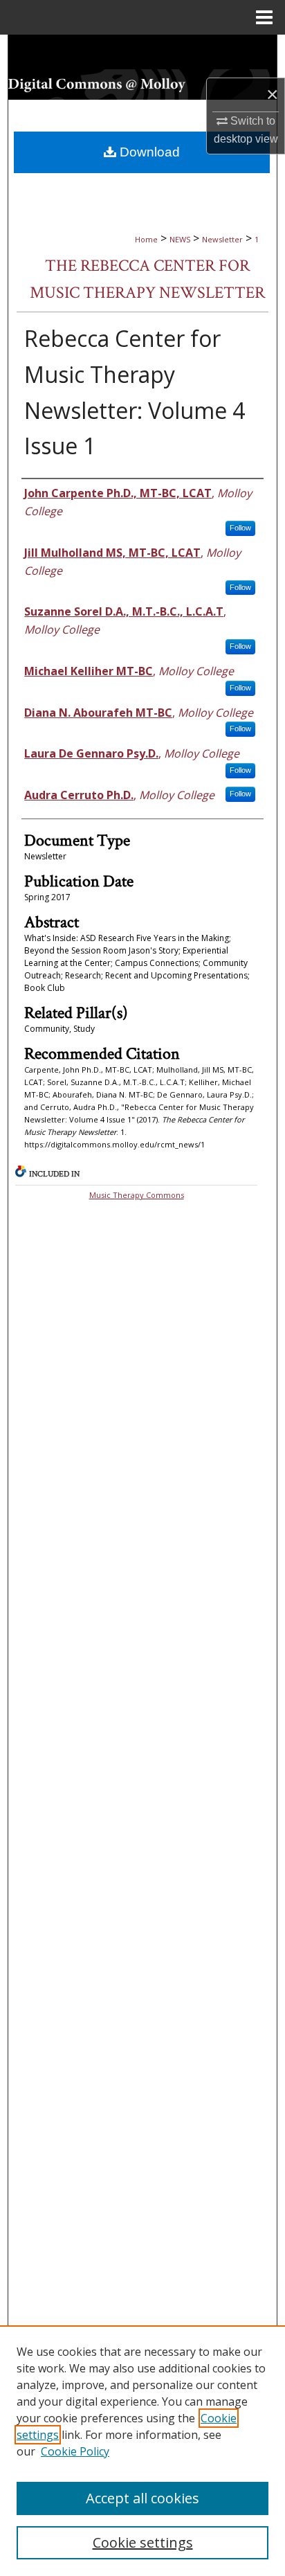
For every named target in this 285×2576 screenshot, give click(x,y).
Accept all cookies (142, 2498)
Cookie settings (143, 2542)
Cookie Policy (75, 2451)
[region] (142, 2451)
